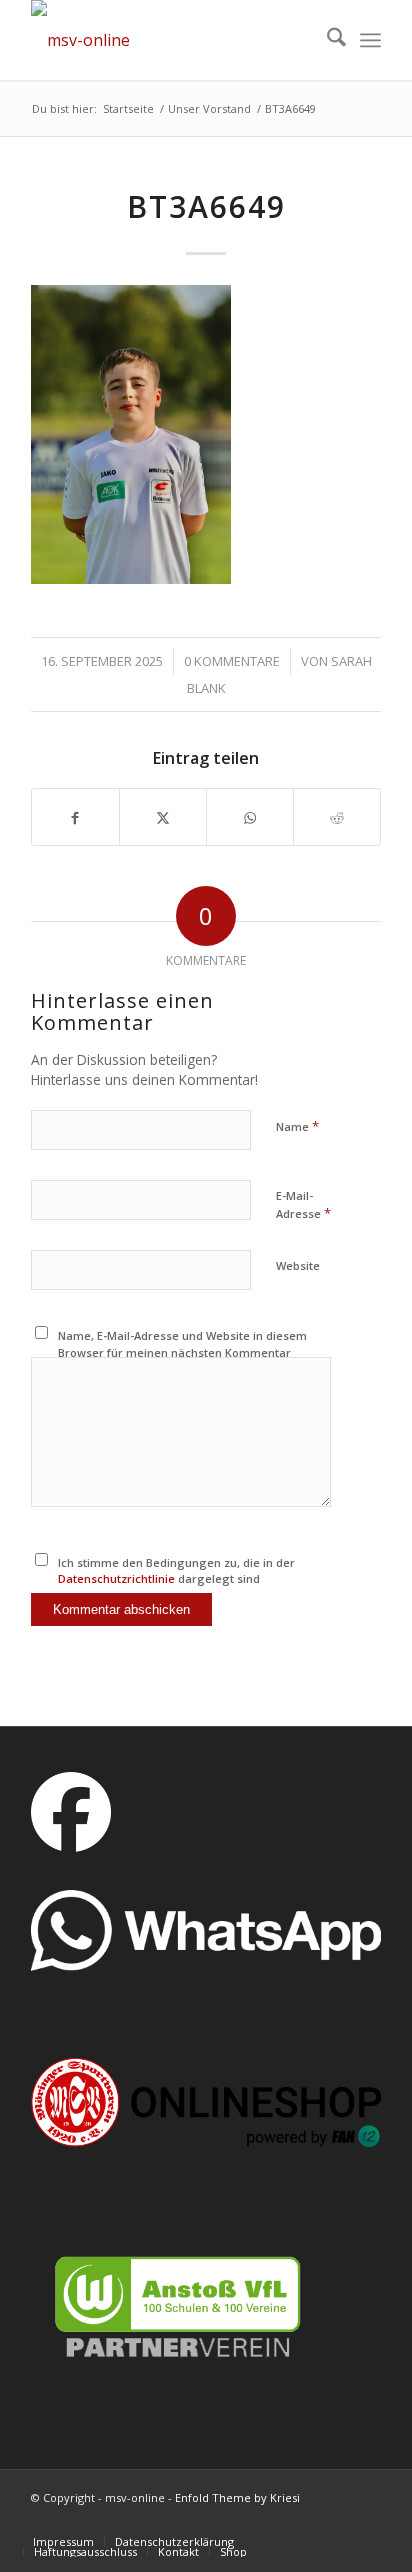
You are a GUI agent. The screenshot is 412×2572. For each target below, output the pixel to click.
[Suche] (326, 40)
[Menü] (370, 40)
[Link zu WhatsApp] (366, 2521)
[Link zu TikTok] (276, 2521)
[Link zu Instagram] (336, 2521)
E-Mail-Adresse (303, 1205)
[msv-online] (171, 40)
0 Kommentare (232, 661)
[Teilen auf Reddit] (337, 817)
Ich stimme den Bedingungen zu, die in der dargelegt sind (176, 1571)
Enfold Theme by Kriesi (237, 2497)
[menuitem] (326, 40)
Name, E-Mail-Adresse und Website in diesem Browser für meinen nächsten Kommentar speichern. (182, 1352)
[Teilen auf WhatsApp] (250, 817)
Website (298, 1265)
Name (297, 1126)
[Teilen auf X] (163, 817)
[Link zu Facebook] (306, 2521)
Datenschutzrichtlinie (116, 1578)
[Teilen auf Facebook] (75, 817)
